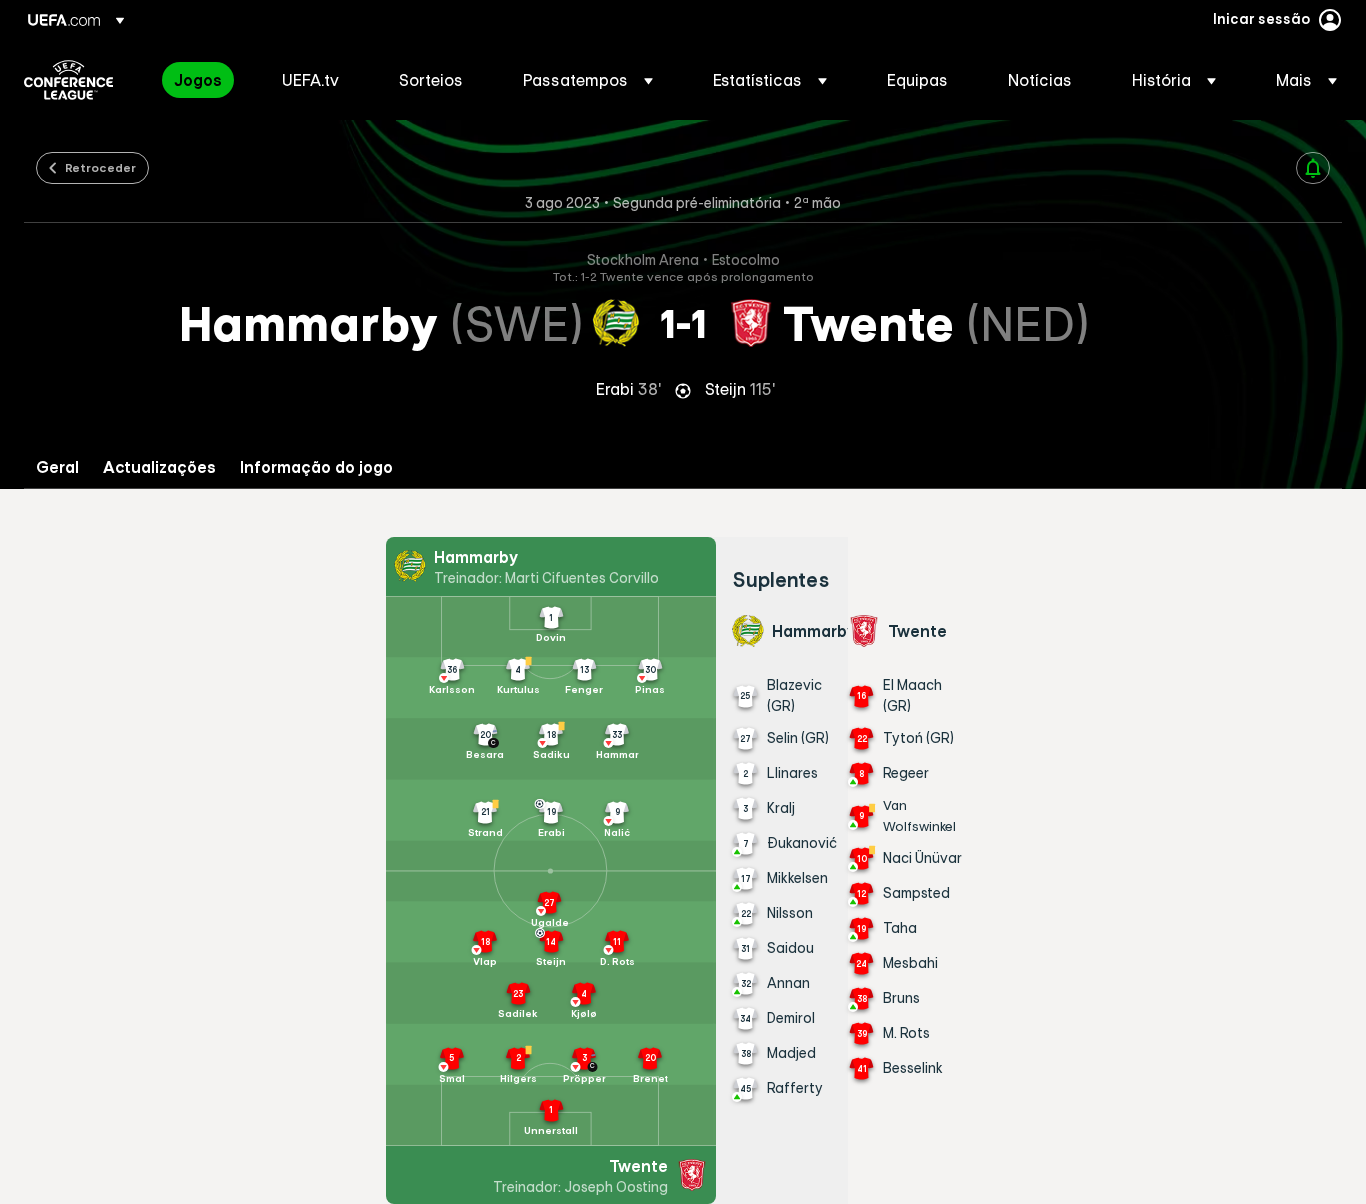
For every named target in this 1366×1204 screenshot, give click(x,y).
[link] (198, 80)
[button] (588, 80)
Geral (57, 467)
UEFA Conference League (68, 80)
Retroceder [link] (100, 167)
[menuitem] (203, 80)
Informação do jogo (316, 467)
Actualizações (159, 467)
